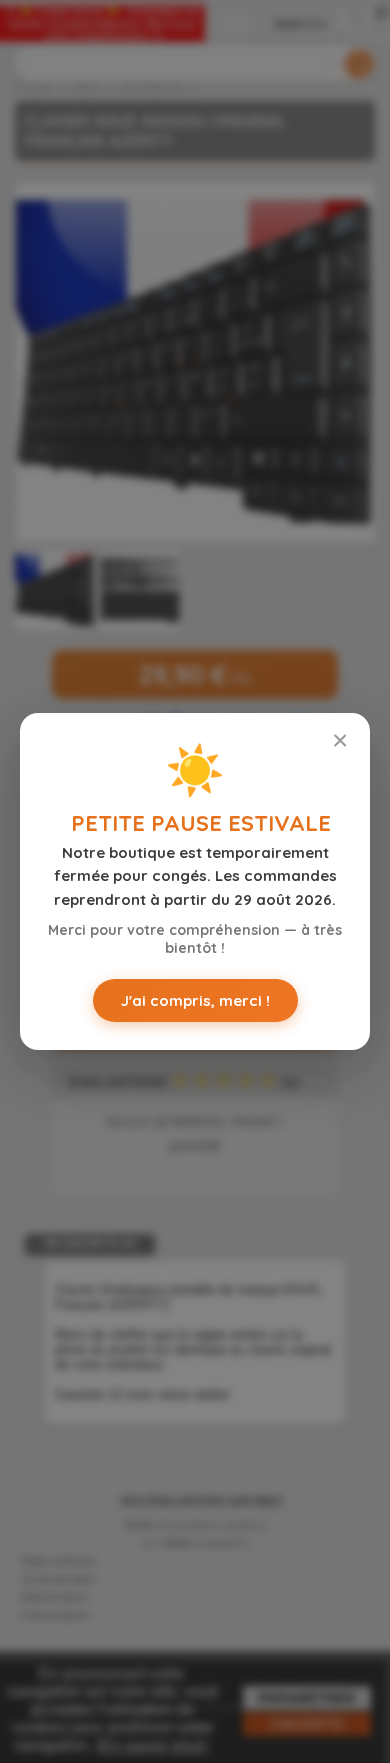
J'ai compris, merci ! (195, 1000)
